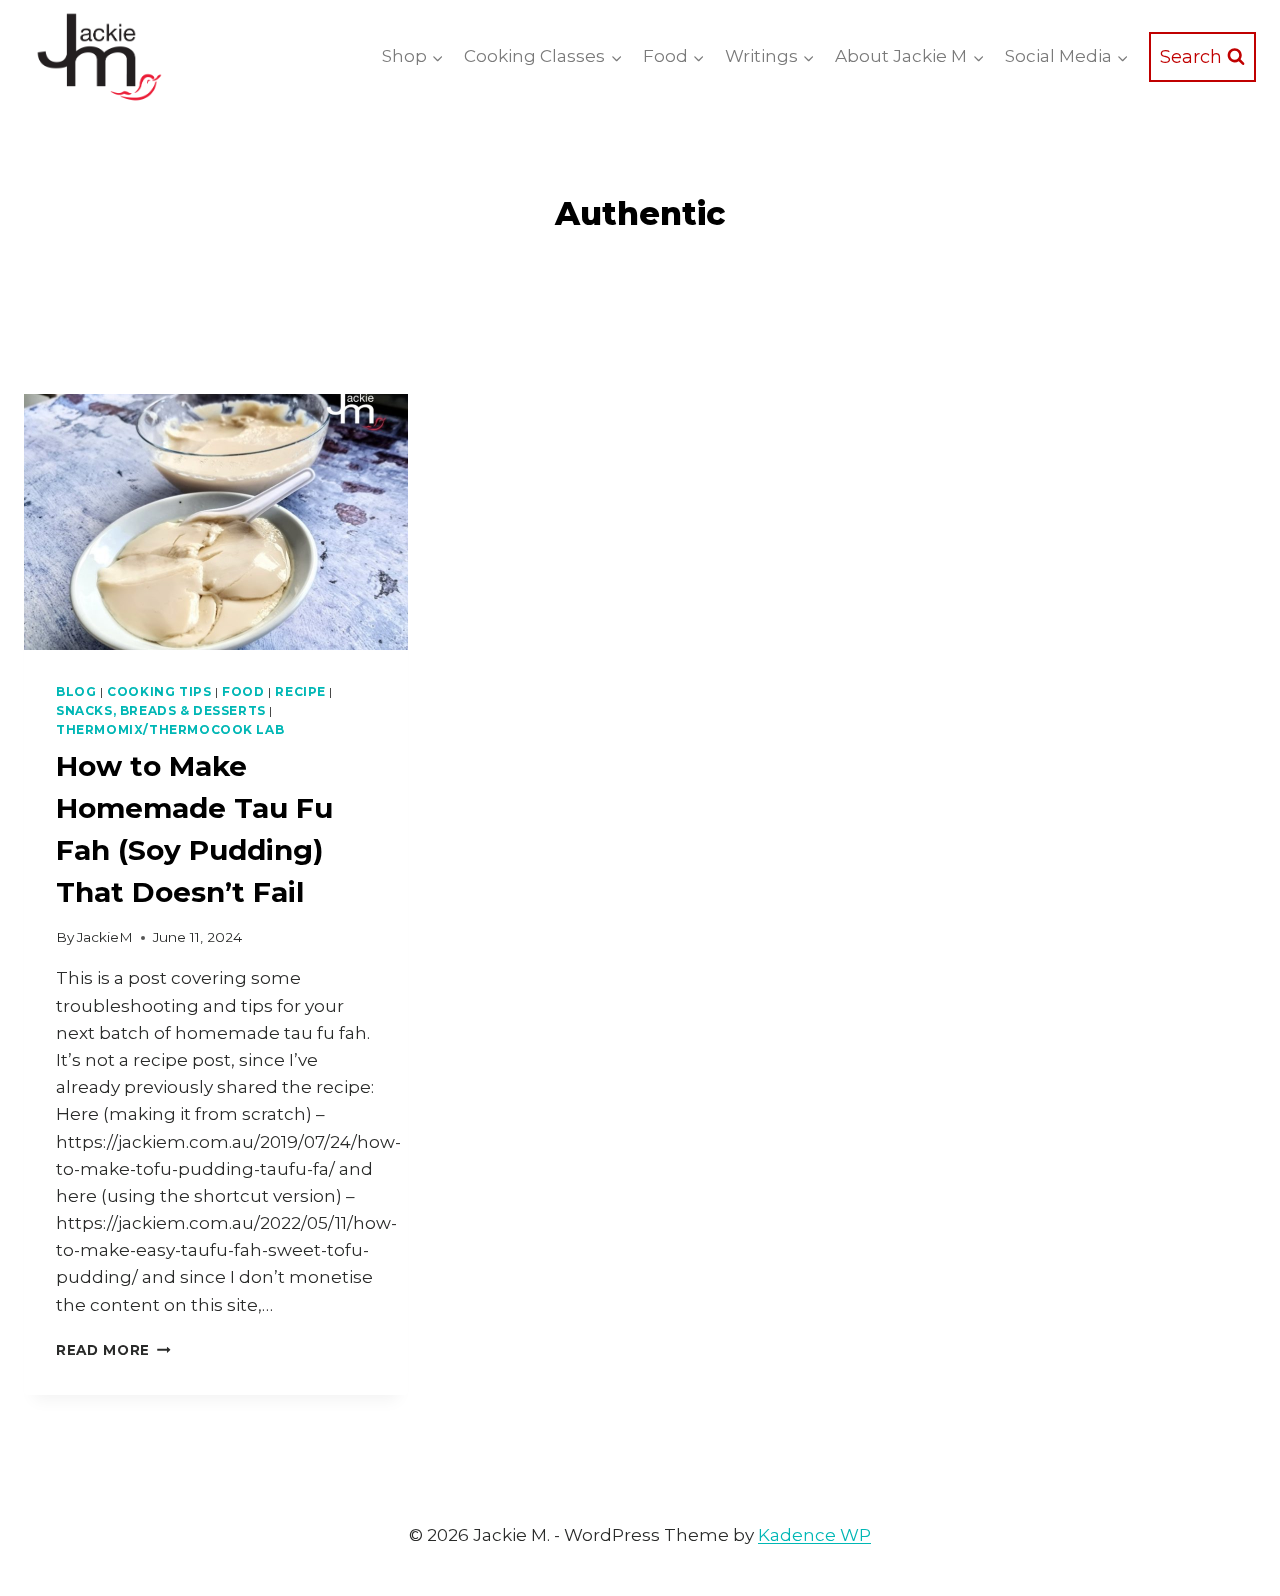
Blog (76, 691)
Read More (113, 1350)
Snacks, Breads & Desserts (161, 710)
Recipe (300, 691)
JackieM (105, 937)
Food (243, 691)
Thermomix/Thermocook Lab (170, 729)
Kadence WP (814, 1535)
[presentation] (216, 522)
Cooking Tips (159, 691)
